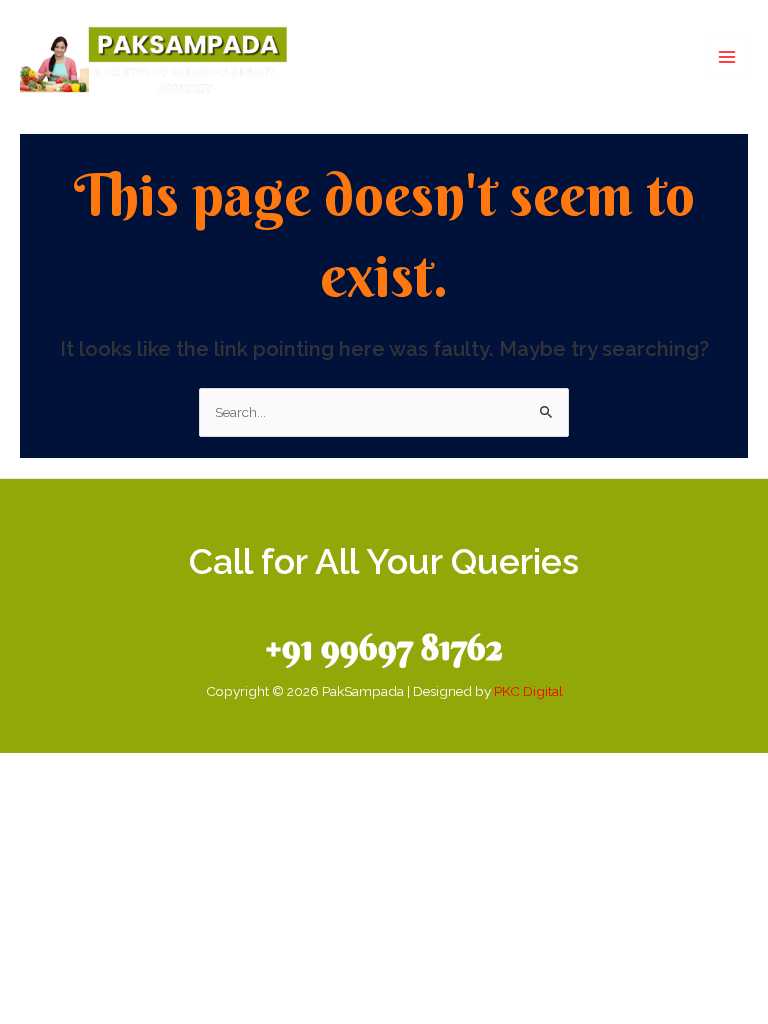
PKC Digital (528, 691)
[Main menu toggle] (727, 57)
